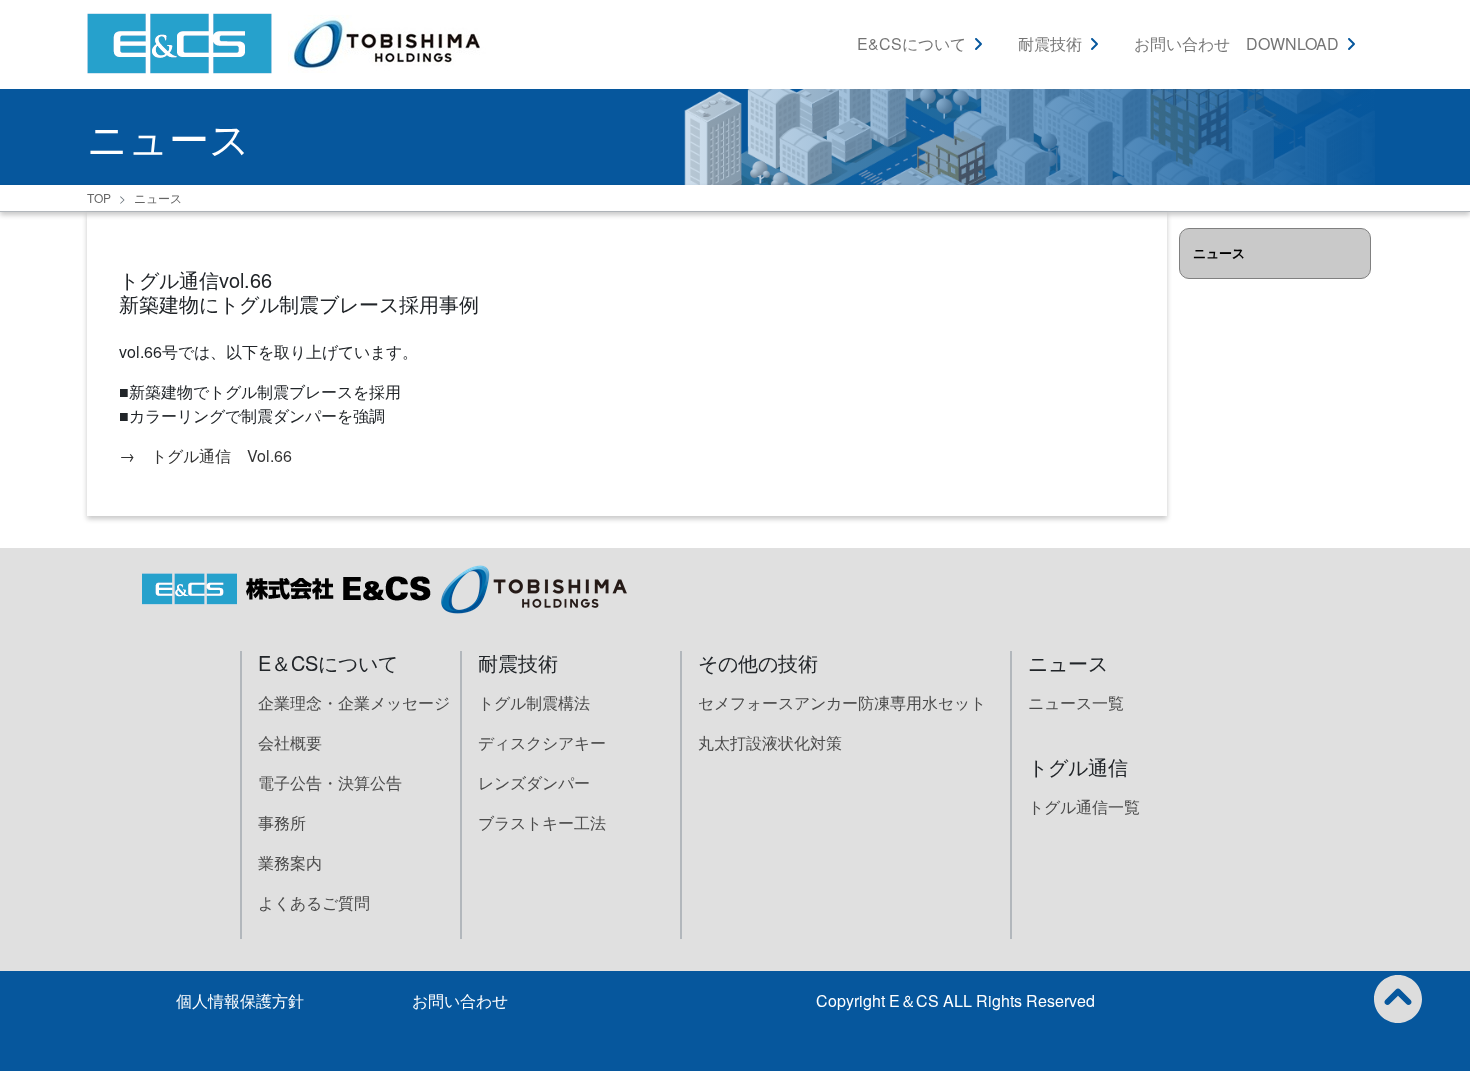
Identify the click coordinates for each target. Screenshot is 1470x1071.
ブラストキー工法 (542, 822)
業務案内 (290, 862)
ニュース (158, 197)
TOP (99, 197)
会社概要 (290, 742)
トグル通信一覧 (1084, 806)
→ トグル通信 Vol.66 (205, 455)
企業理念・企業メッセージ (354, 702)
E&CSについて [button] (911, 43)
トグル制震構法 (534, 702)
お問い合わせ (1182, 43)
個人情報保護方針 (240, 1000)
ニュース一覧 (1076, 702)
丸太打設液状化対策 (770, 742)
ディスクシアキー (542, 742)
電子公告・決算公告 (330, 782)
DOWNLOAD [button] (1292, 43)
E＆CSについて (328, 662)
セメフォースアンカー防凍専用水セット (842, 702)
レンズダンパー (534, 782)
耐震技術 (518, 662)
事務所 (282, 822)
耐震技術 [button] (1050, 43)
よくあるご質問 (314, 902)
